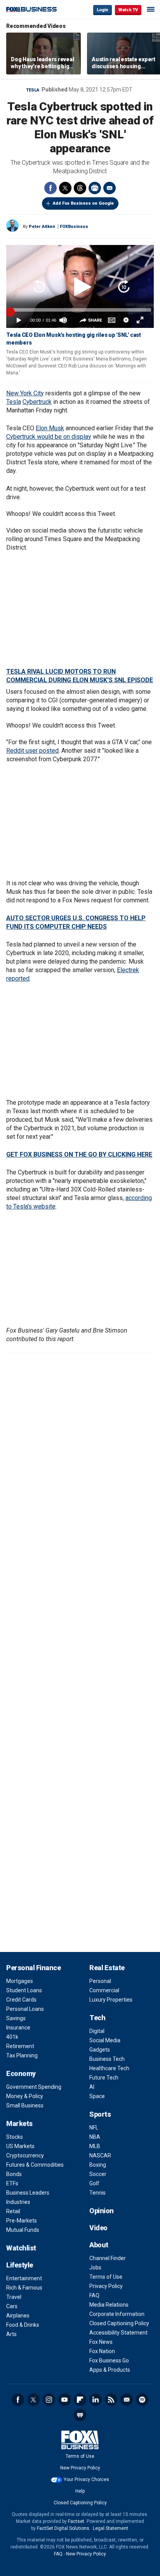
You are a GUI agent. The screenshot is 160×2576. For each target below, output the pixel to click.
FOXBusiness (74, 227)
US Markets (20, 2146)
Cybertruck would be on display (49, 437)
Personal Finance (33, 1968)
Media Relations (109, 2305)
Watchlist (21, 2248)
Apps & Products (110, 2370)
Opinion (102, 2211)
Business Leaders (28, 2193)
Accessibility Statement (118, 2333)
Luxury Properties (111, 2000)
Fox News (101, 2342)
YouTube (64, 2400)
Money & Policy (25, 2096)
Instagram (49, 2400)
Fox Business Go (109, 2360)
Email (110, 188)
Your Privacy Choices (86, 2479)
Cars (12, 2306)
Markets (19, 2123)
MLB (95, 2146)
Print (95, 188)
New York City (25, 393)
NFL (94, 2128)
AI (92, 2087)
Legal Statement (110, 2528)
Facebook (50, 188)
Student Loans (24, 1990)
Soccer (98, 2174)
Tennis (97, 2193)
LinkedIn (96, 2400)
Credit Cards (21, 2000)
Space (97, 2096)
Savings (16, 2018)
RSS (111, 2400)
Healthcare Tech (109, 2068)
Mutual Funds (23, 2230)
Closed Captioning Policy (119, 2323)
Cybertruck (37, 402)
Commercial (104, 1990)
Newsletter (127, 2400)
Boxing (98, 2165)
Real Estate (107, 1968)
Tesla (33, 90)
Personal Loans (25, 2009)
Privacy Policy (106, 2286)
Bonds (14, 2174)
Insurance (18, 2028)
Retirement (20, 2046)
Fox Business (31, 9)
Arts (11, 2334)
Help (80, 2491)
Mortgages (20, 1981)
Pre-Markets (22, 2221)
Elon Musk (50, 428)
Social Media (105, 2040)
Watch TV (128, 10)
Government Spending (34, 2087)
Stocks (15, 2137)
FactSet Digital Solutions (63, 2528)
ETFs (12, 2183)
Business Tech (107, 2059)
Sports (100, 2114)
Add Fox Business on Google (83, 203)
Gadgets (100, 2050)
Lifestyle (20, 2265)
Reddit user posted (32, 751)
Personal (100, 1981)
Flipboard (80, 2400)
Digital (97, 2031)
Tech (97, 2018)
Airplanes (18, 2316)
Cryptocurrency (25, 2155)
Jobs (95, 2267)
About (99, 2245)
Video (98, 2228)
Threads (80, 188)
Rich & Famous (24, 2288)
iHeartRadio (80, 2415)
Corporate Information (117, 2314)
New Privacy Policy (80, 2468)
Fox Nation (102, 2351)
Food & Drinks (23, 2325)
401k (12, 2037)
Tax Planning (22, 2055)
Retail (13, 2211)
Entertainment (24, 2278)
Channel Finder (108, 2258)
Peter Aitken (42, 227)
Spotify (142, 2400)
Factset (76, 2521)
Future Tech (104, 2078)
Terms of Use (106, 2277)
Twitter (65, 188)
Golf (94, 2183)
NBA (95, 2137)
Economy (21, 2073)
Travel (14, 2297)
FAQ (94, 2295)
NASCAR (100, 2155)
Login (103, 10)
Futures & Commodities (35, 2165)
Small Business (25, 2105)
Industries (18, 2202)
